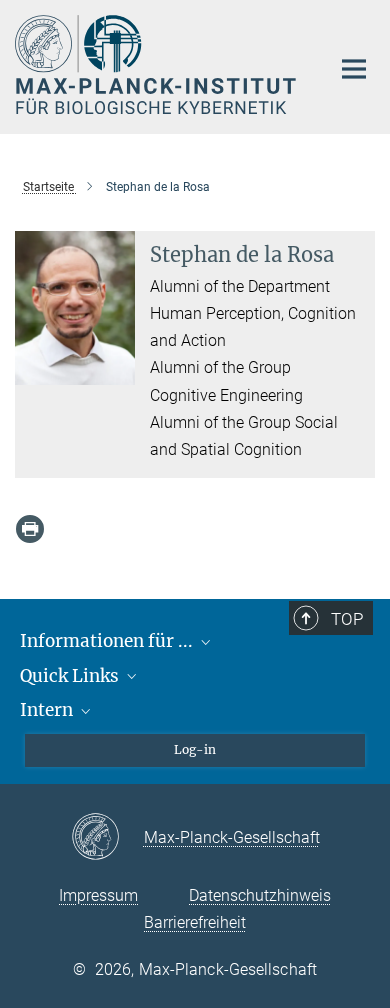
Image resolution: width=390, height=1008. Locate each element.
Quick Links (71, 676)
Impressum (98, 895)
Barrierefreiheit (195, 922)
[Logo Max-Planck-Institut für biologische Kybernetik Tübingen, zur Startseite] (157, 64)
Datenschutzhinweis (260, 895)
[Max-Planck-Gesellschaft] (107, 838)
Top (347, 619)
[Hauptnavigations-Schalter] (354, 69)
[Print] (30, 529)
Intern (48, 710)
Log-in (195, 749)
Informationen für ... (108, 641)
